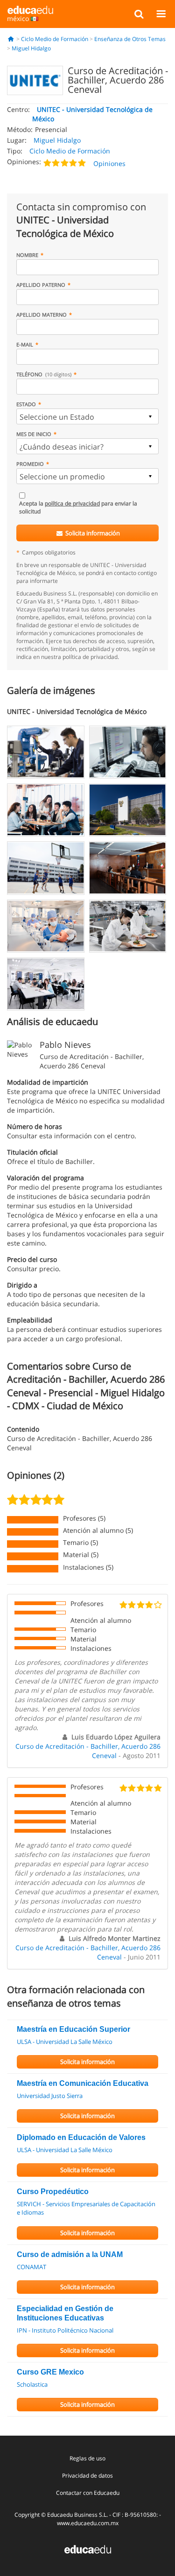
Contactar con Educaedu (88, 2493)
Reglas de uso (87, 2458)
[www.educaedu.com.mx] (88, 2548)
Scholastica (32, 2384)
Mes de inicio (34, 434)
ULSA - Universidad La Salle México (65, 2042)
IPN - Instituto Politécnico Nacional (65, 2330)
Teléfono (44, 374)
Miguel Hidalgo (31, 48)
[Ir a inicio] (11, 39)
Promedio (30, 464)
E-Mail (25, 344)
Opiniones (109, 163)
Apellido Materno (42, 315)
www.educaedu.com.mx (88, 2523)
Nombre (27, 255)
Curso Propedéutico (53, 2192)
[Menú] (161, 14)
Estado (26, 404)
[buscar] (139, 14)
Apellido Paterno (41, 285)
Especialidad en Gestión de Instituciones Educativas (65, 2313)
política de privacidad (72, 503)
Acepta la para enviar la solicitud (78, 507)
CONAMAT (31, 2267)
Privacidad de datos (87, 2476)
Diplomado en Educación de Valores (81, 2137)
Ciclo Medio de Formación (55, 39)
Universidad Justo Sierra (50, 2096)
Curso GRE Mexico (50, 2372)
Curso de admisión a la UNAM (70, 2254)
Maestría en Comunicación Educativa (83, 2083)
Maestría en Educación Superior (73, 2029)
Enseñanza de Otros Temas (130, 39)
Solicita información (92, 533)
